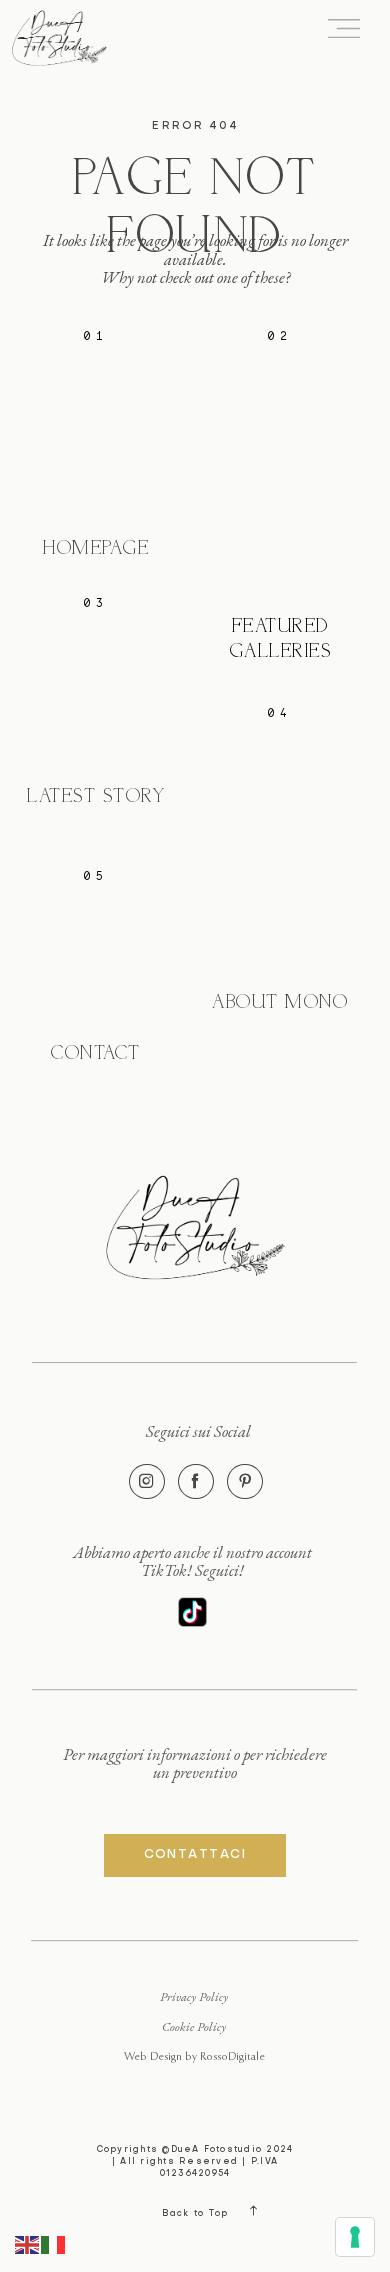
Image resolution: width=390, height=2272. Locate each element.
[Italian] (54, 2243)
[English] (28, 2243)
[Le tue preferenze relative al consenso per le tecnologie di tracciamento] (355, 2237)
